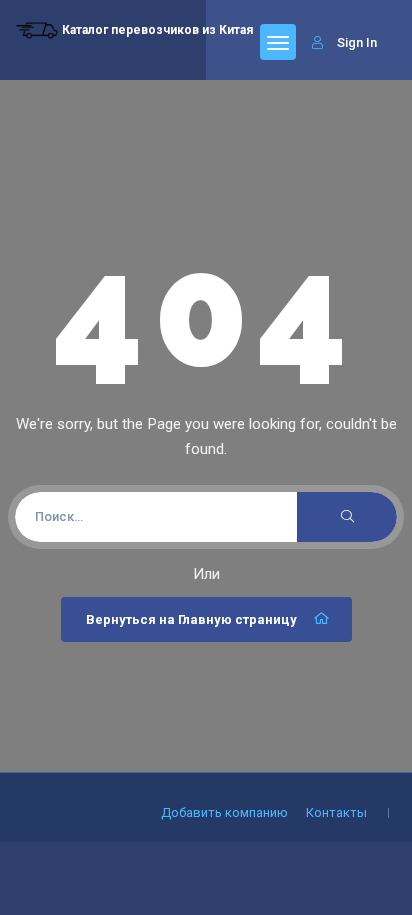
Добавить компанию (224, 812)
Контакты (336, 812)
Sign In (357, 42)
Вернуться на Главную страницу (191, 619)
